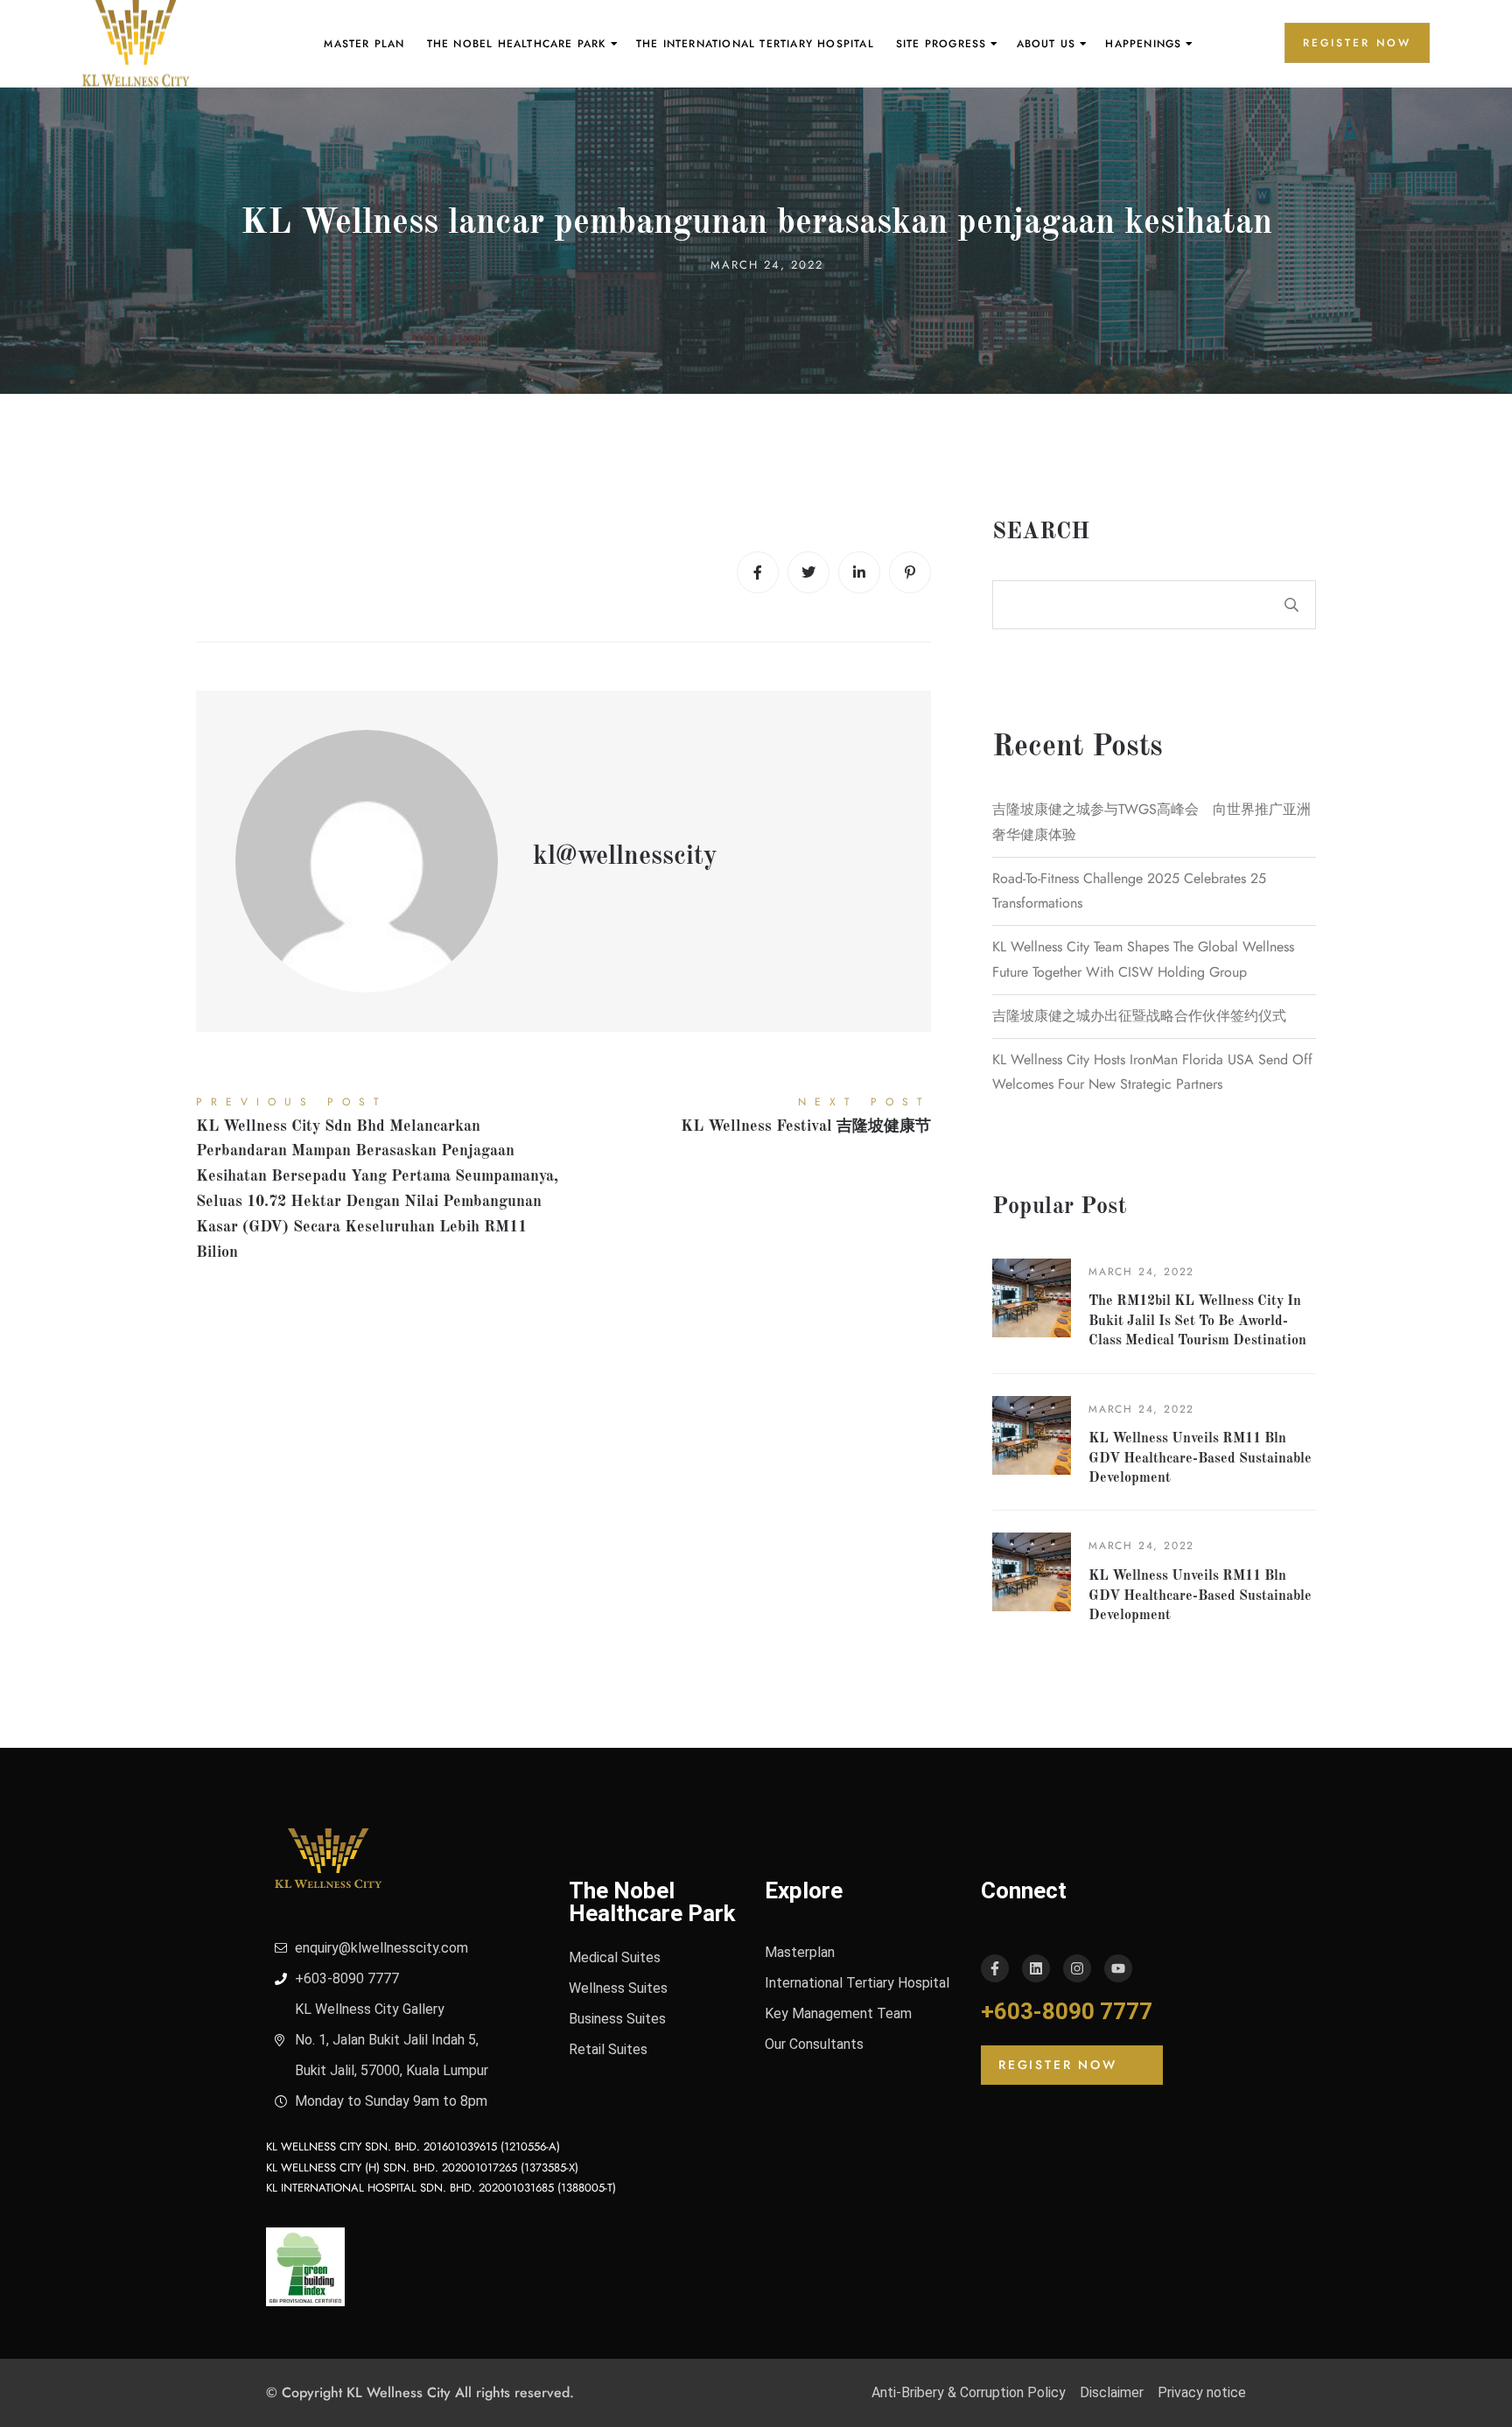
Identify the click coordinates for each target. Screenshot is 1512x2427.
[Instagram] (1077, 1968)
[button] (1072, 2065)
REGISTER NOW (1357, 43)
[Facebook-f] (995, 1968)
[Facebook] (758, 572)
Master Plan (364, 44)
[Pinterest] (910, 572)
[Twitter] (808, 572)
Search (1041, 532)
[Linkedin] (859, 572)
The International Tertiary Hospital (755, 44)
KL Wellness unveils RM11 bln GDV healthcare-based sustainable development (1200, 1459)
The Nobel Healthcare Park (517, 44)
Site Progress (941, 44)
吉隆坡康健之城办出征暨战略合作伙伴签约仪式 (1139, 1016)
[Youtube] (1118, 1968)
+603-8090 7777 (1067, 2011)
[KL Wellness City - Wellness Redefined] (136, 44)
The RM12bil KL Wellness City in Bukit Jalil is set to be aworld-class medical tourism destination (1197, 1321)
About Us (1046, 44)
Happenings (1143, 44)
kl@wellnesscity (625, 857)
